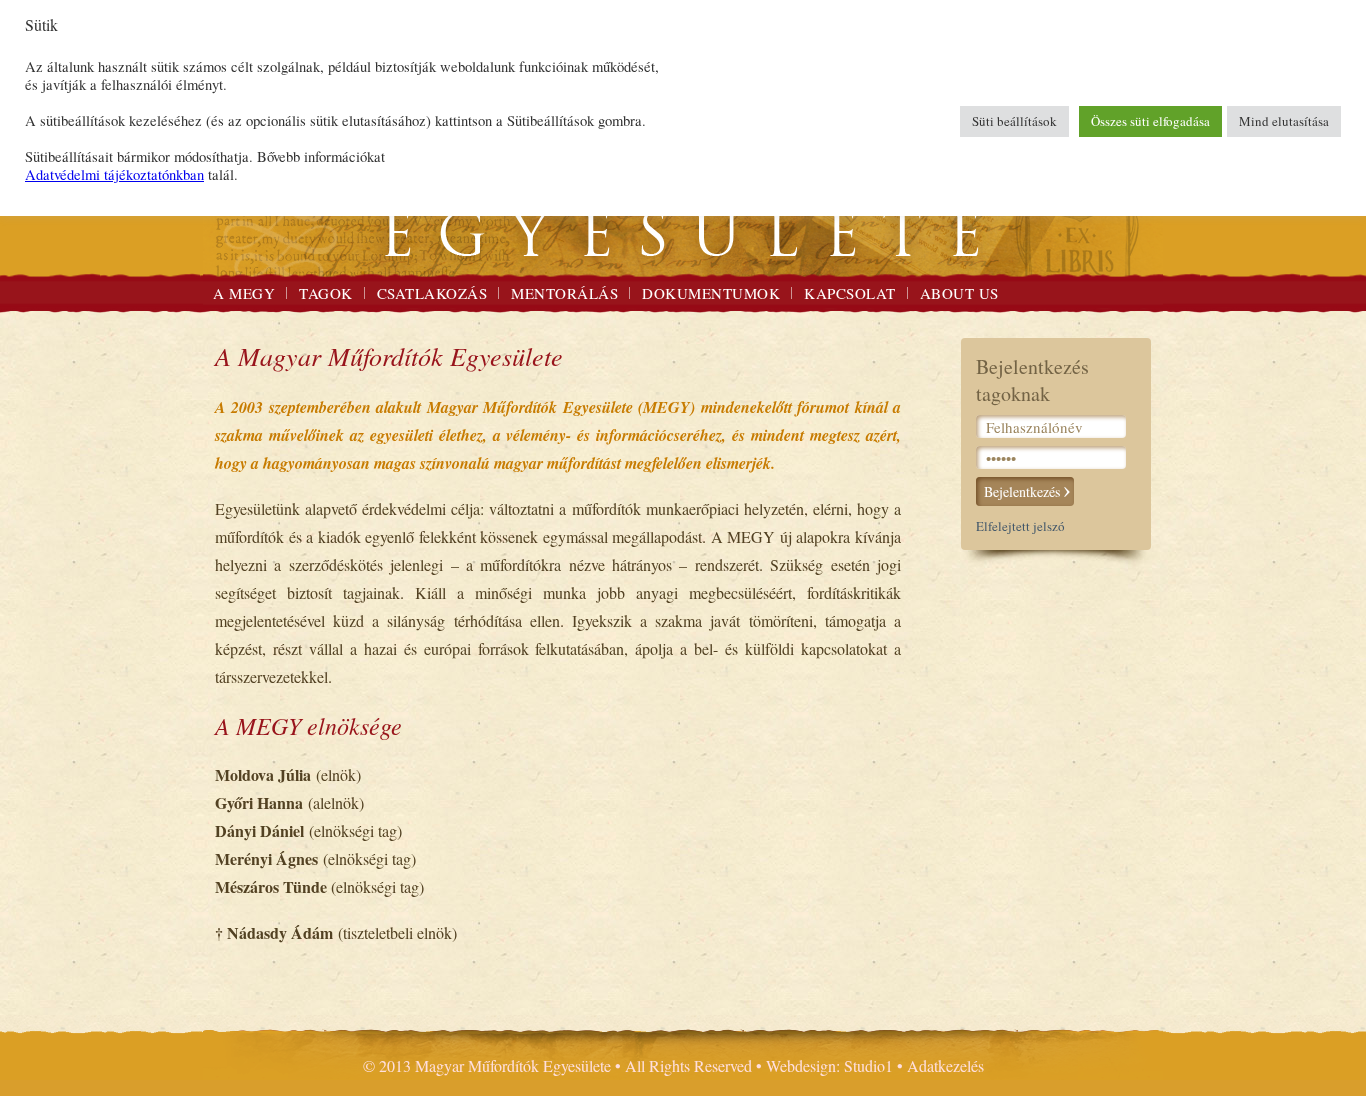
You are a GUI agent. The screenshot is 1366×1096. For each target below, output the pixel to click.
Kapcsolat (850, 293)
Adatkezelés (945, 1065)
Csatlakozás (432, 293)
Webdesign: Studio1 (829, 1065)
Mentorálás (564, 293)
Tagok (326, 293)
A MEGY (244, 293)
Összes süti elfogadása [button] (1150, 121)
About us (959, 293)
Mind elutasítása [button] (1284, 121)
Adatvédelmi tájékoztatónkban (114, 174)
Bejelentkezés (1022, 491)
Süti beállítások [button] (1014, 121)
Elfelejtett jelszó (1020, 526)
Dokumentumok (711, 293)
